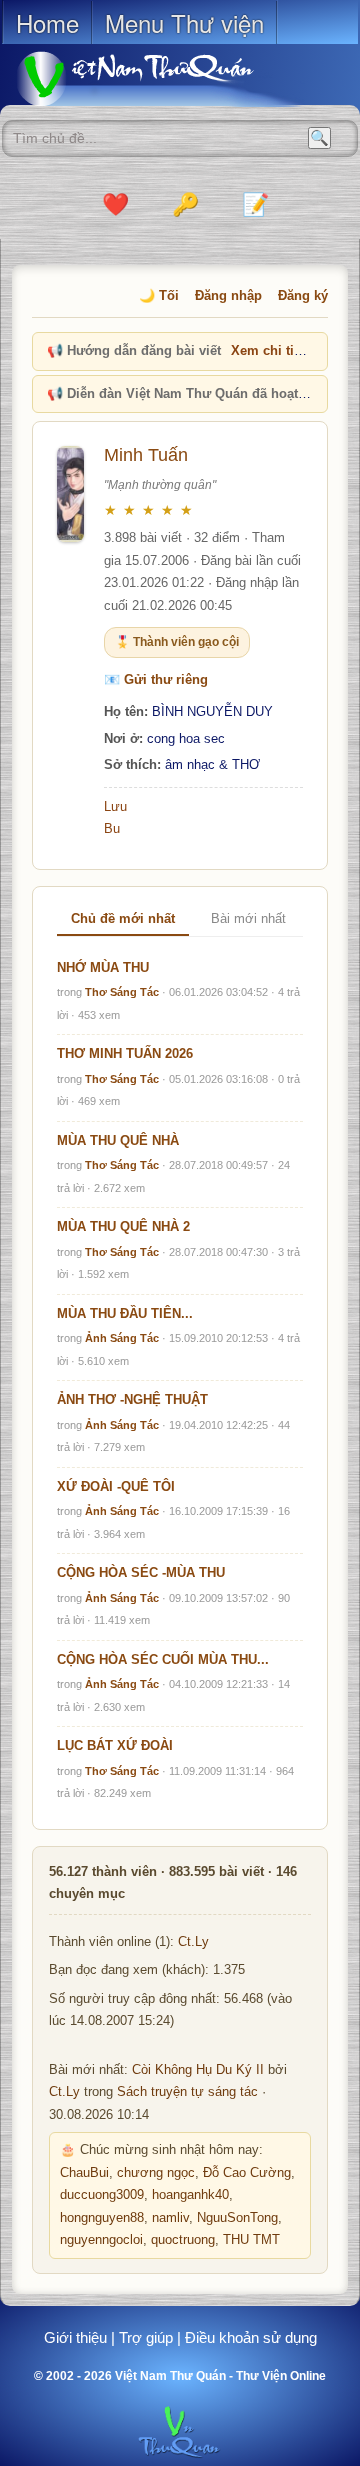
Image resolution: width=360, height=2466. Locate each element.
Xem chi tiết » (273, 350)
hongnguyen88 (102, 2218)
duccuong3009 (102, 2195)
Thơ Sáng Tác (122, 992)
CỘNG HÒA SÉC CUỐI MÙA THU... (163, 1659)
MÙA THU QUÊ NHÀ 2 (123, 1226)
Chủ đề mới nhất (123, 918)
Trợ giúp (146, 2337)
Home (47, 22)
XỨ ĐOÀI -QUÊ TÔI (116, 1486)
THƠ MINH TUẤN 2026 (125, 1053)
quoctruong (183, 2240)
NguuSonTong (237, 2218)
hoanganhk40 (190, 2195)
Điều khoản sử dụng (251, 2337)
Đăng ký (303, 295)
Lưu (115, 806)
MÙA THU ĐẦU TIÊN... (125, 1313)
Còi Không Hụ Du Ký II (198, 2070)
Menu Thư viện (184, 22)
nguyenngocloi (101, 2240)
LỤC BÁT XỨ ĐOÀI (115, 1745)
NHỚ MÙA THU (103, 967)
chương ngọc (156, 2173)
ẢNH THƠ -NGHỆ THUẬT (132, 1399)
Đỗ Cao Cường (247, 2173)
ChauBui (84, 2173)
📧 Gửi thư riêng (156, 679)
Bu (112, 828)
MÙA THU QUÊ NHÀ (118, 1140)
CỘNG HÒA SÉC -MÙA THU (141, 1572)
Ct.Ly (193, 1942)
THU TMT (251, 2240)
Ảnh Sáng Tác (122, 1338)
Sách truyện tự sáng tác (187, 2092)
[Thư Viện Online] (160, 78)
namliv (170, 2218)
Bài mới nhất (248, 918)
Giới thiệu (75, 2337)
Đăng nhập (228, 295)
